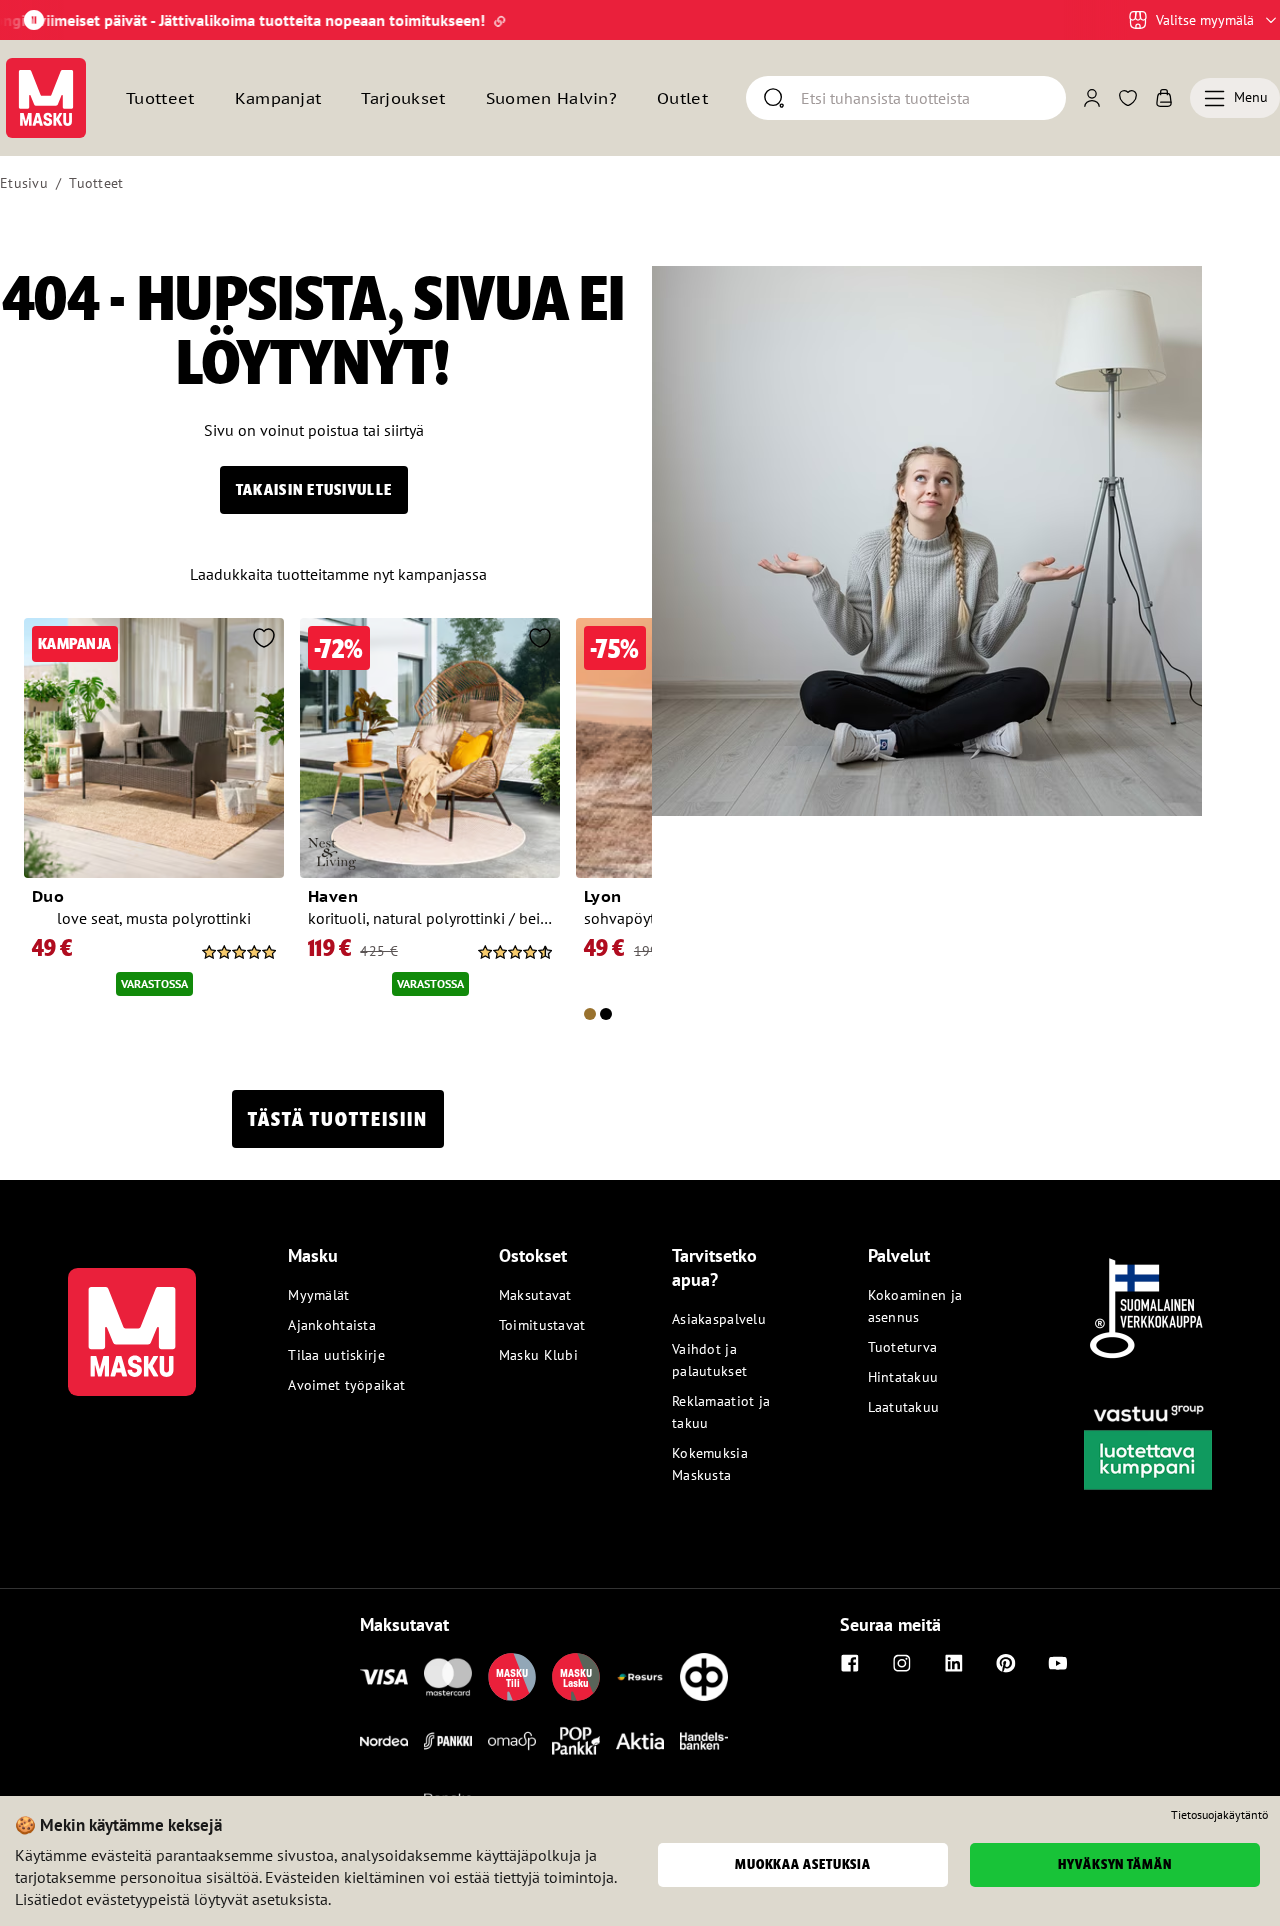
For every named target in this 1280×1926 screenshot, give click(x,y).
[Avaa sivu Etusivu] (46, 98)
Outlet (682, 98)
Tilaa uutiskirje (336, 1355)
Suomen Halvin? (551, 98)
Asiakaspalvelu (719, 1319)
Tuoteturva (903, 1347)
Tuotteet (96, 183)
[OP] (704, 1677)
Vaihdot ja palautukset (709, 1360)
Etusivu (24, 183)
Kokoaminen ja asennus (915, 1306)
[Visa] (384, 1677)
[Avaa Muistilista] (1128, 98)
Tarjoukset (403, 98)
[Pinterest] (1006, 1663)
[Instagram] (902, 1663)
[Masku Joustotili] (640, 1677)
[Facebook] (850, 1663)
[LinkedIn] (954, 1663)
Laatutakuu (904, 1407)
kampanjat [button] (278, 98)
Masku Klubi (538, 1355)
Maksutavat (535, 1295)
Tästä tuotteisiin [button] (338, 1119)
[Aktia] (640, 1741)
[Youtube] (1058, 1663)
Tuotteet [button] (160, 98)
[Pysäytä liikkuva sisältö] (34, 20)
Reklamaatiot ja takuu (721, 1412)
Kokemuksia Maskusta (710, 1464)
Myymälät (318, 1295)
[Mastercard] (448, 1677)
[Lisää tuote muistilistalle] (264, 640)
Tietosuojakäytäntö (1219, 1815)
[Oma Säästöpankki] (512, 1741)
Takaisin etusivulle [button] (314, 489)
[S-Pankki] (448, 1741)
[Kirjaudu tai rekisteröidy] (1092, 98)
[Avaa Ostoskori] (1164, 98)
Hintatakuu (903, 1377)
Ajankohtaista (332, 1325)
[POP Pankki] (576, 1741)
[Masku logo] (132, 1320)
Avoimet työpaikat (346, 1385)
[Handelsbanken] (704, 1741)
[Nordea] (384, 1741)
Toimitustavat (542, 1325)
